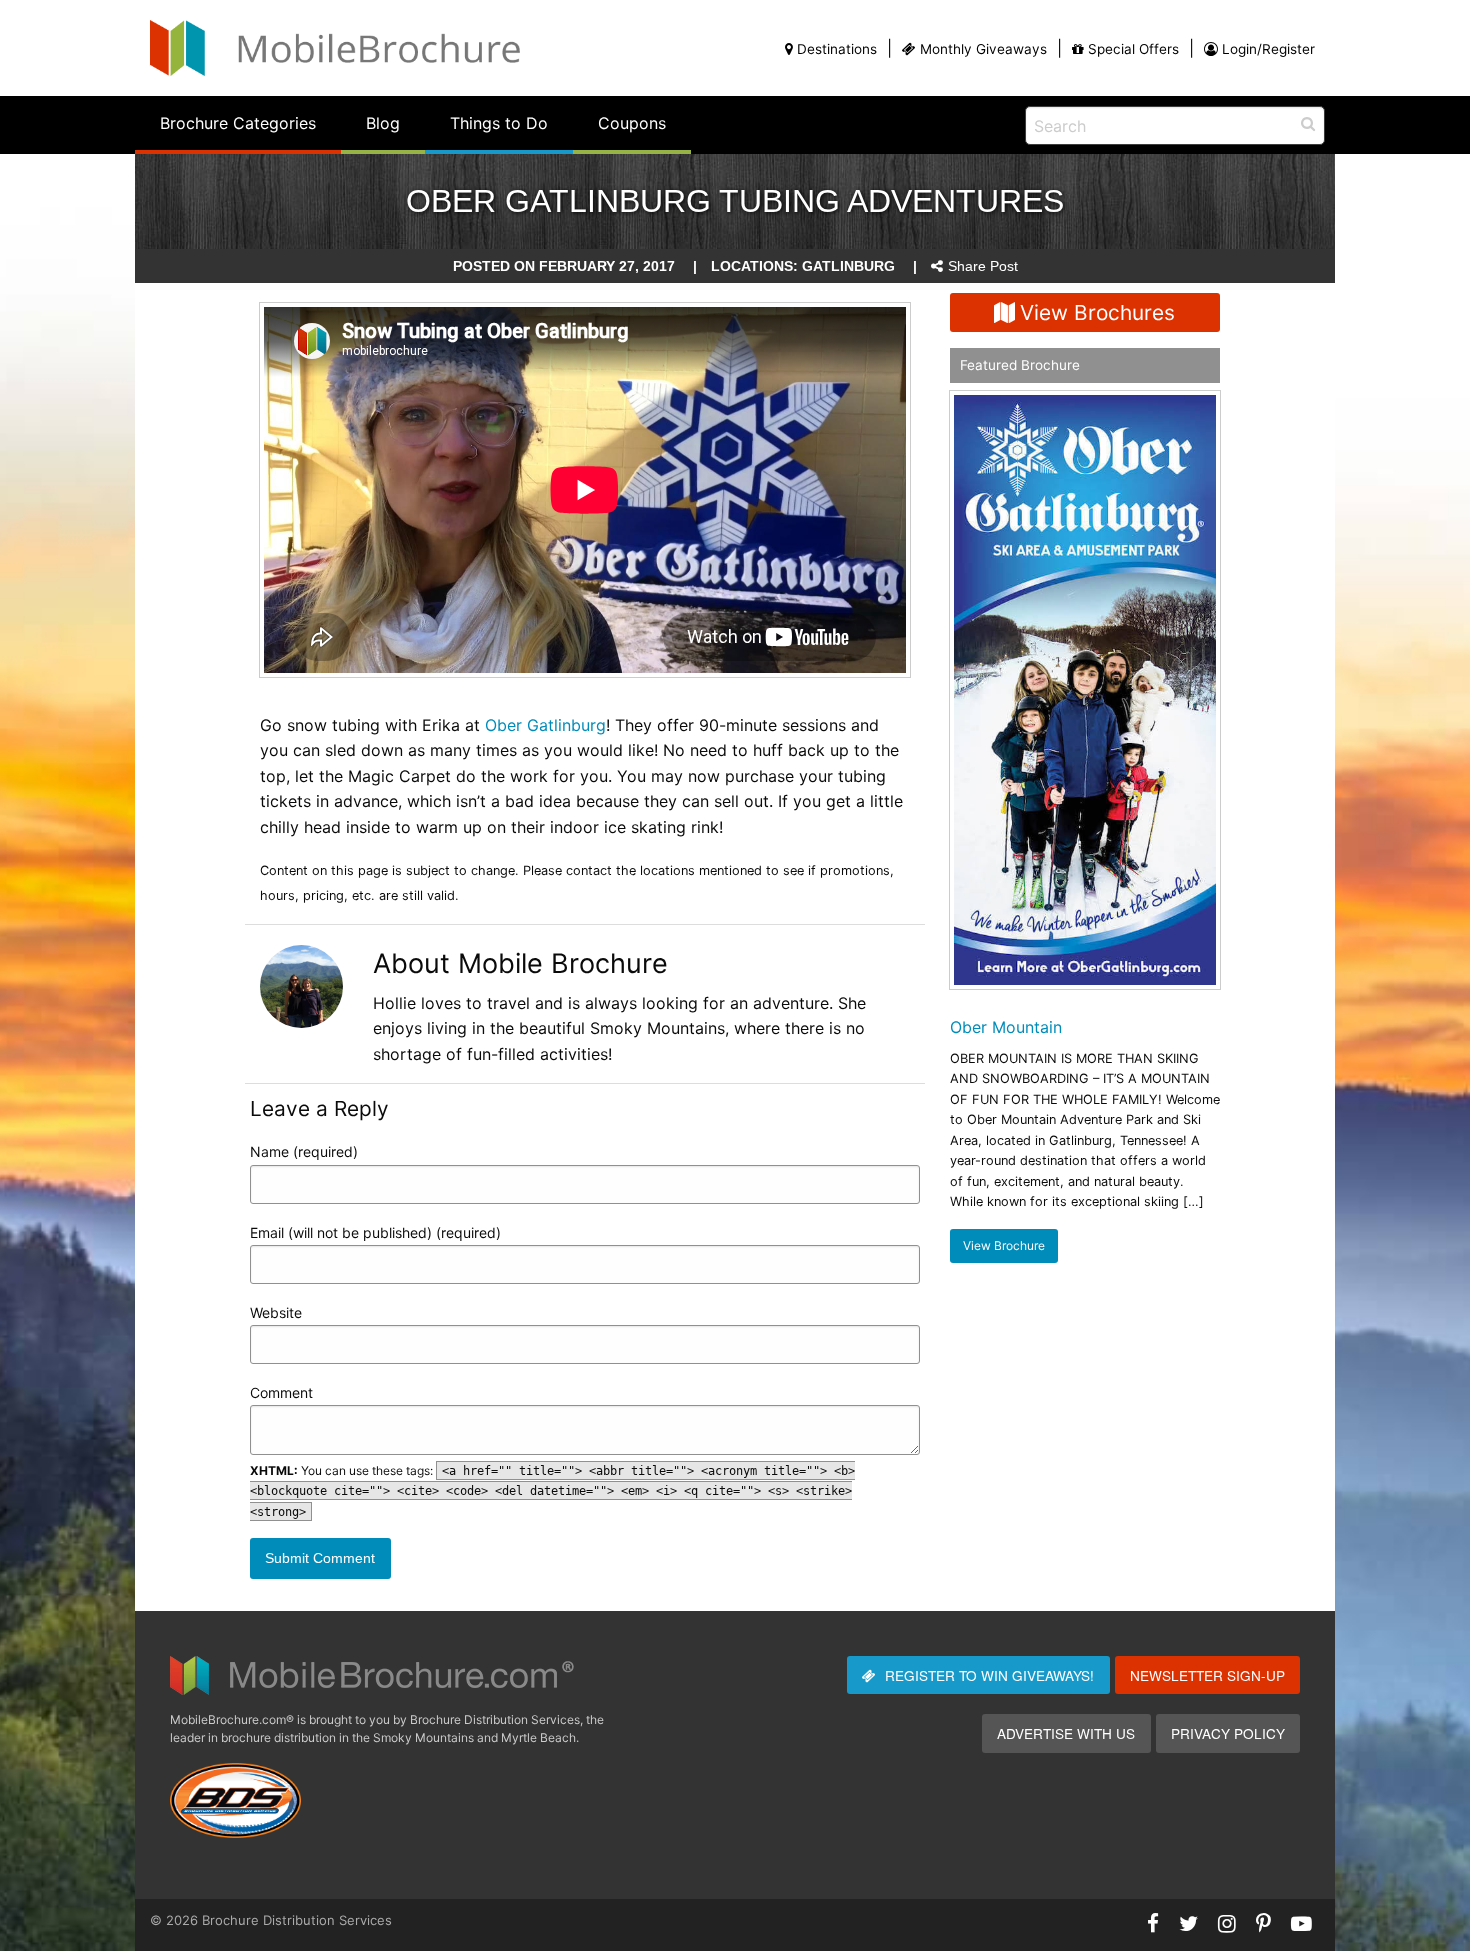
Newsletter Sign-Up (1207, 1675)
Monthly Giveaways (983, 49)
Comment (281, 1392)
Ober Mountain (1006, 1027)
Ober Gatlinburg (545, 725)
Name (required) (304, 1151)
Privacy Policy (1228, 1733)
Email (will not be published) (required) (375, 1232)
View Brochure (1004, 1245)
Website (276, 1312)
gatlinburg (848, 266)
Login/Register (1268, 49)
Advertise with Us (1066, 1733)
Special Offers (1133, 49)
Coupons (632, 123)
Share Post (983, 267)
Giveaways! (989, 1675)
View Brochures (1097, 312)
